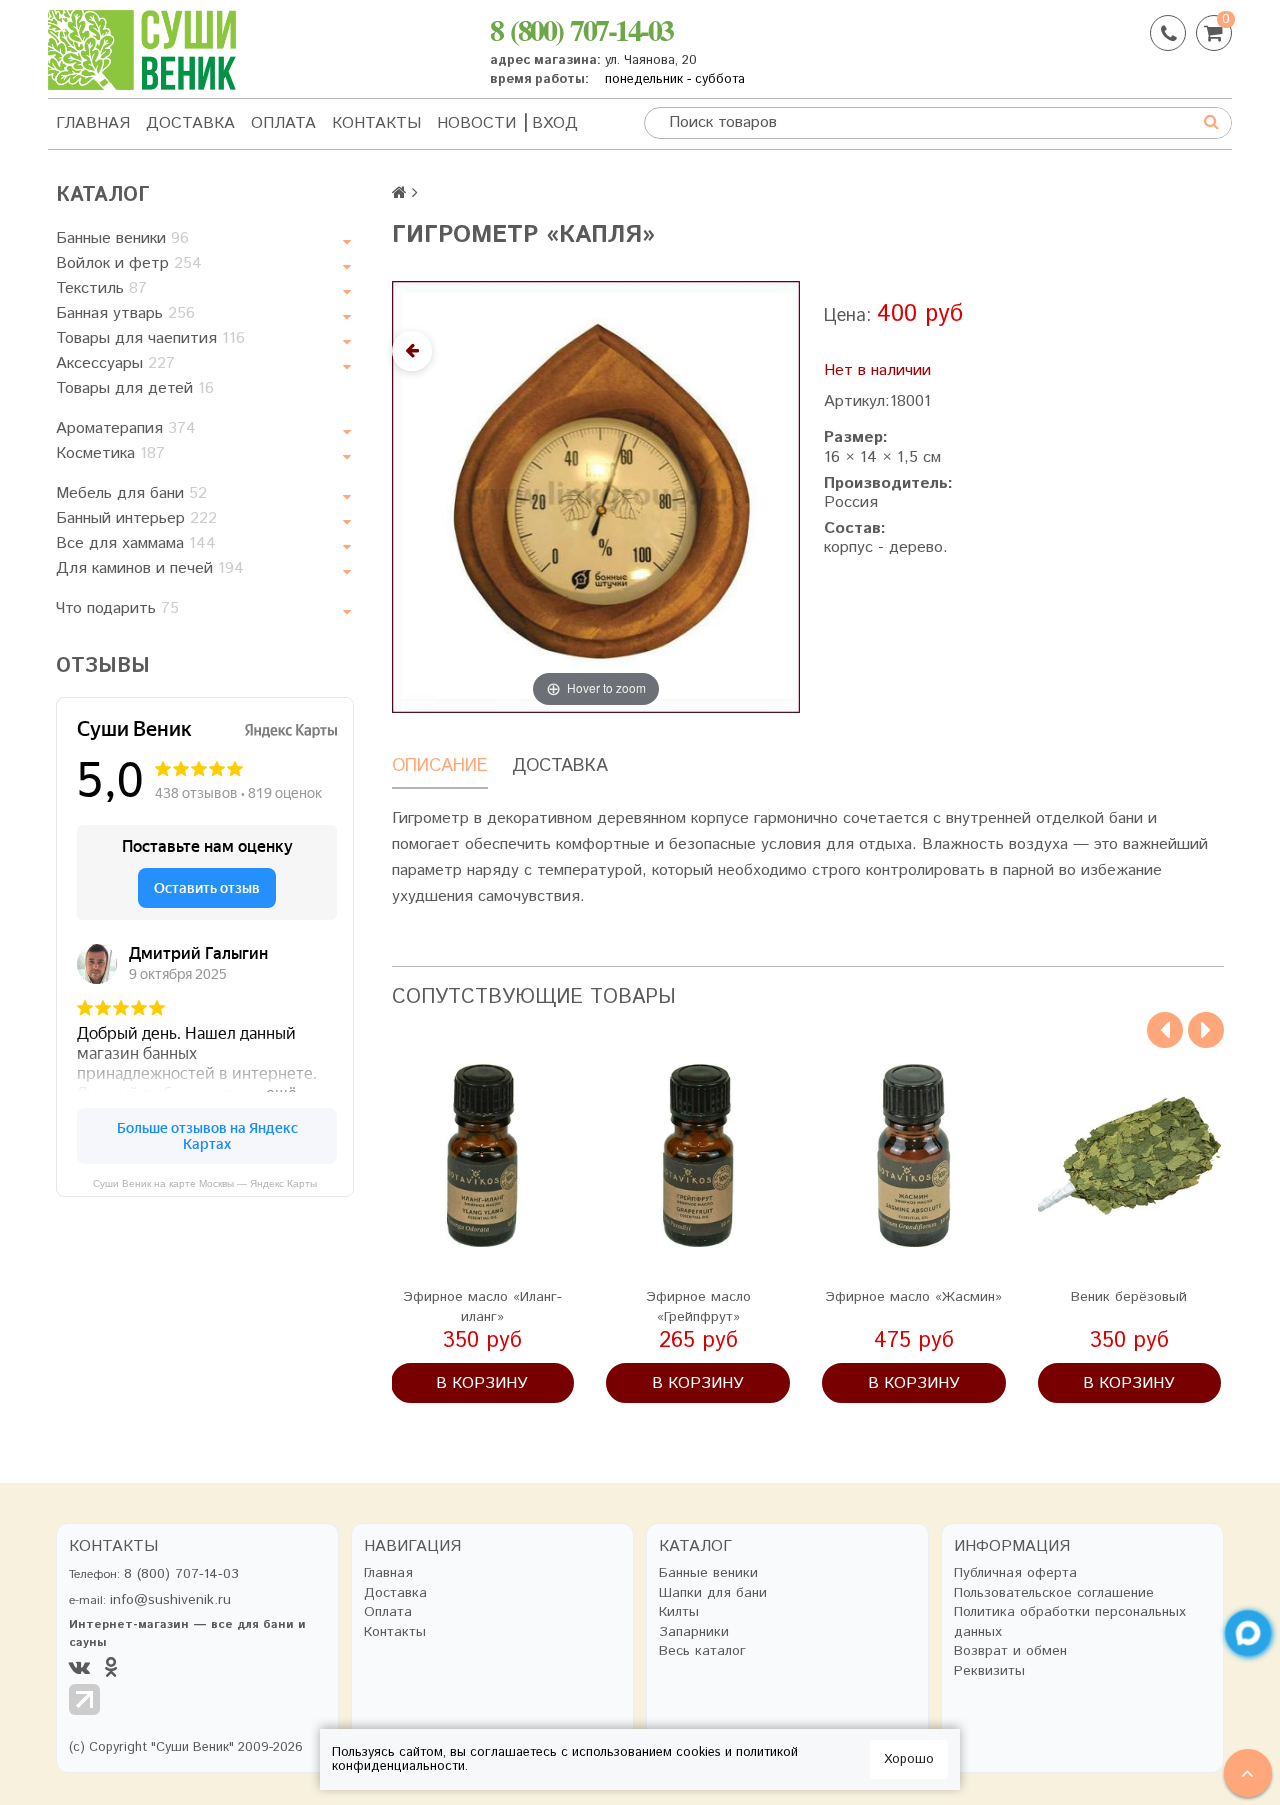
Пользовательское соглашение (1054, 1593)
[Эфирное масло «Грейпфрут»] (698, 1156)
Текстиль (101, 288)
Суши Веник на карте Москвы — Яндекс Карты (205, 1183)
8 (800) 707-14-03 (581, 29)
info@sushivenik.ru (170, 1600)
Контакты (376, 123)
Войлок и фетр (129, 263)
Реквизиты (989, 1671)
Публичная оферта (1015, 1573)
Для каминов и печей (150, 568)
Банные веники (122, 238)
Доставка (190, 123)
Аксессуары (115, 363)
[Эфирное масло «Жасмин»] (914, 1156)
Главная (93, 123)
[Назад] (412, 351)
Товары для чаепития (150, 338)
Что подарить (117, 608)
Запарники (694, 1632)
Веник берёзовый (1129, 1297)
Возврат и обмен (1010, 1651)
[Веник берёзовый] (1130, 1156)
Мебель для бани (131, 493)
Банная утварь (125, 313)
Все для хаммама (136, 543)
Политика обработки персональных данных (1070, 1622)
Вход (555, 123)
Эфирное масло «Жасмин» (913, 1297)
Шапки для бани (713, 1593)
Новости (476, 123)
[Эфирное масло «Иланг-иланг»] (483, 1156)
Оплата (283, 123)
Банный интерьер (136, 518)
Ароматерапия (126, 428)
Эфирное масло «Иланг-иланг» (482, 1307)
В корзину (482, 1383)
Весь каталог (702, 1651)
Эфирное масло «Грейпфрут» (698, 1307)
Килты (679, 1612)
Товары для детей (135, 388)
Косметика (110, 453)
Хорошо (909, 1759)
